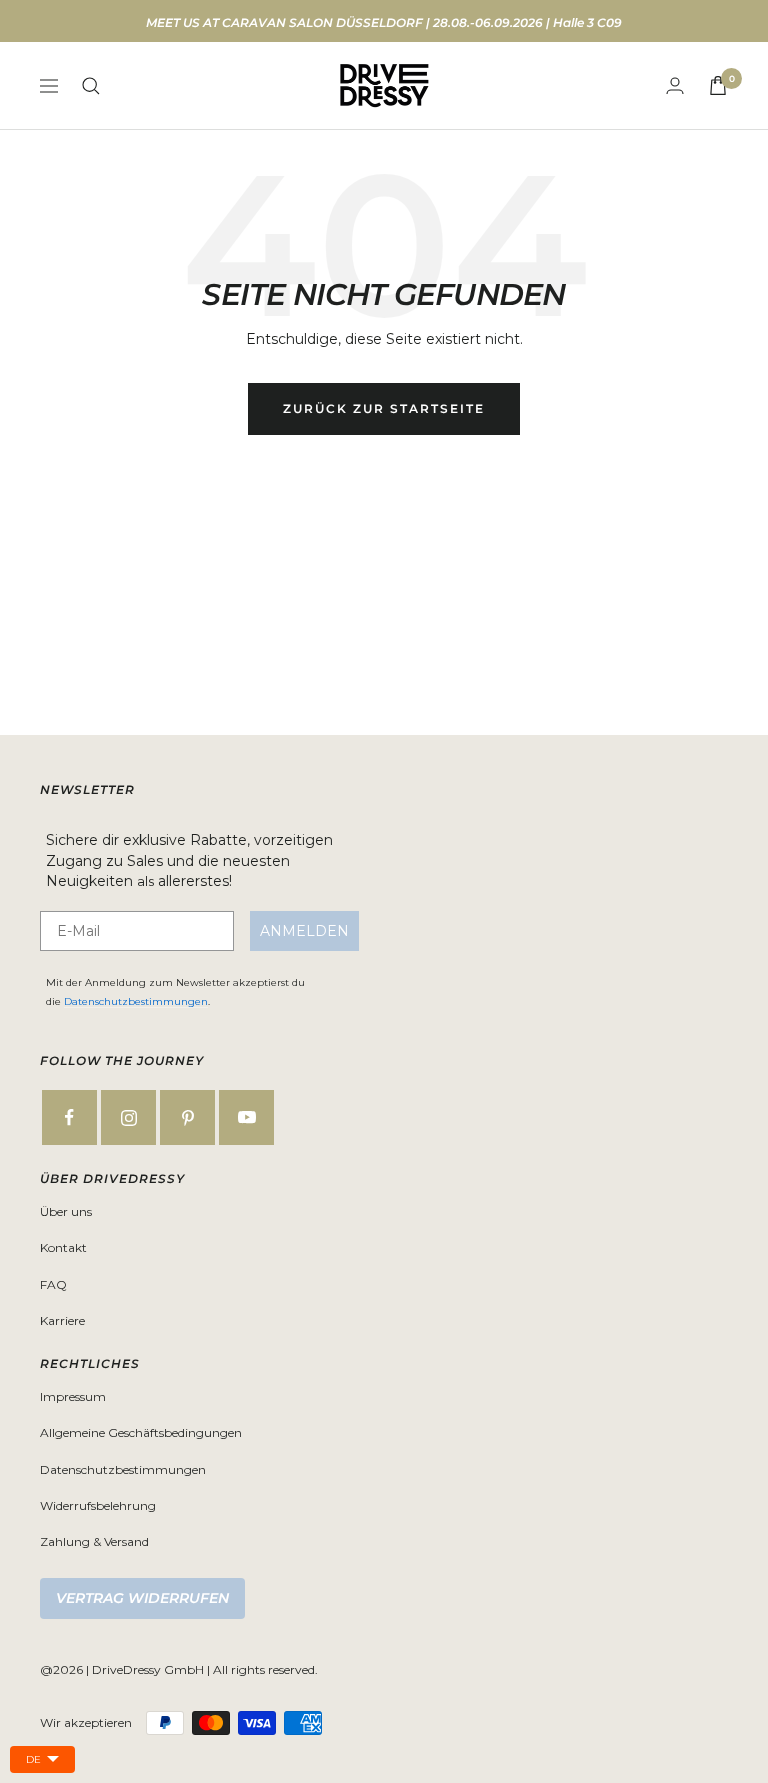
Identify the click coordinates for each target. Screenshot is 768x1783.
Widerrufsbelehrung (98, 1505)
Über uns (66, 1211)
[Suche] (91, 86)
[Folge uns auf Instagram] (128, 1117)
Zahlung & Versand (94, 1541)
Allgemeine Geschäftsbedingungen (141, 1432)
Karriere (62, 1320)
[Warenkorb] (718, 85)
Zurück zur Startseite (384, 408)
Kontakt (63, 1247)
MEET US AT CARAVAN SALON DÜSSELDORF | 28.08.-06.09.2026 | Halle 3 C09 (384, 22)
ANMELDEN (304, 931)
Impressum (73, 1396)
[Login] (675, 85)
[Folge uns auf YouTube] (246, 1117)
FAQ (53, 1284)
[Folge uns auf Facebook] (69, 1117)
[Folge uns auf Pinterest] (187, 1117)
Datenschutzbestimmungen (136, 1001)
